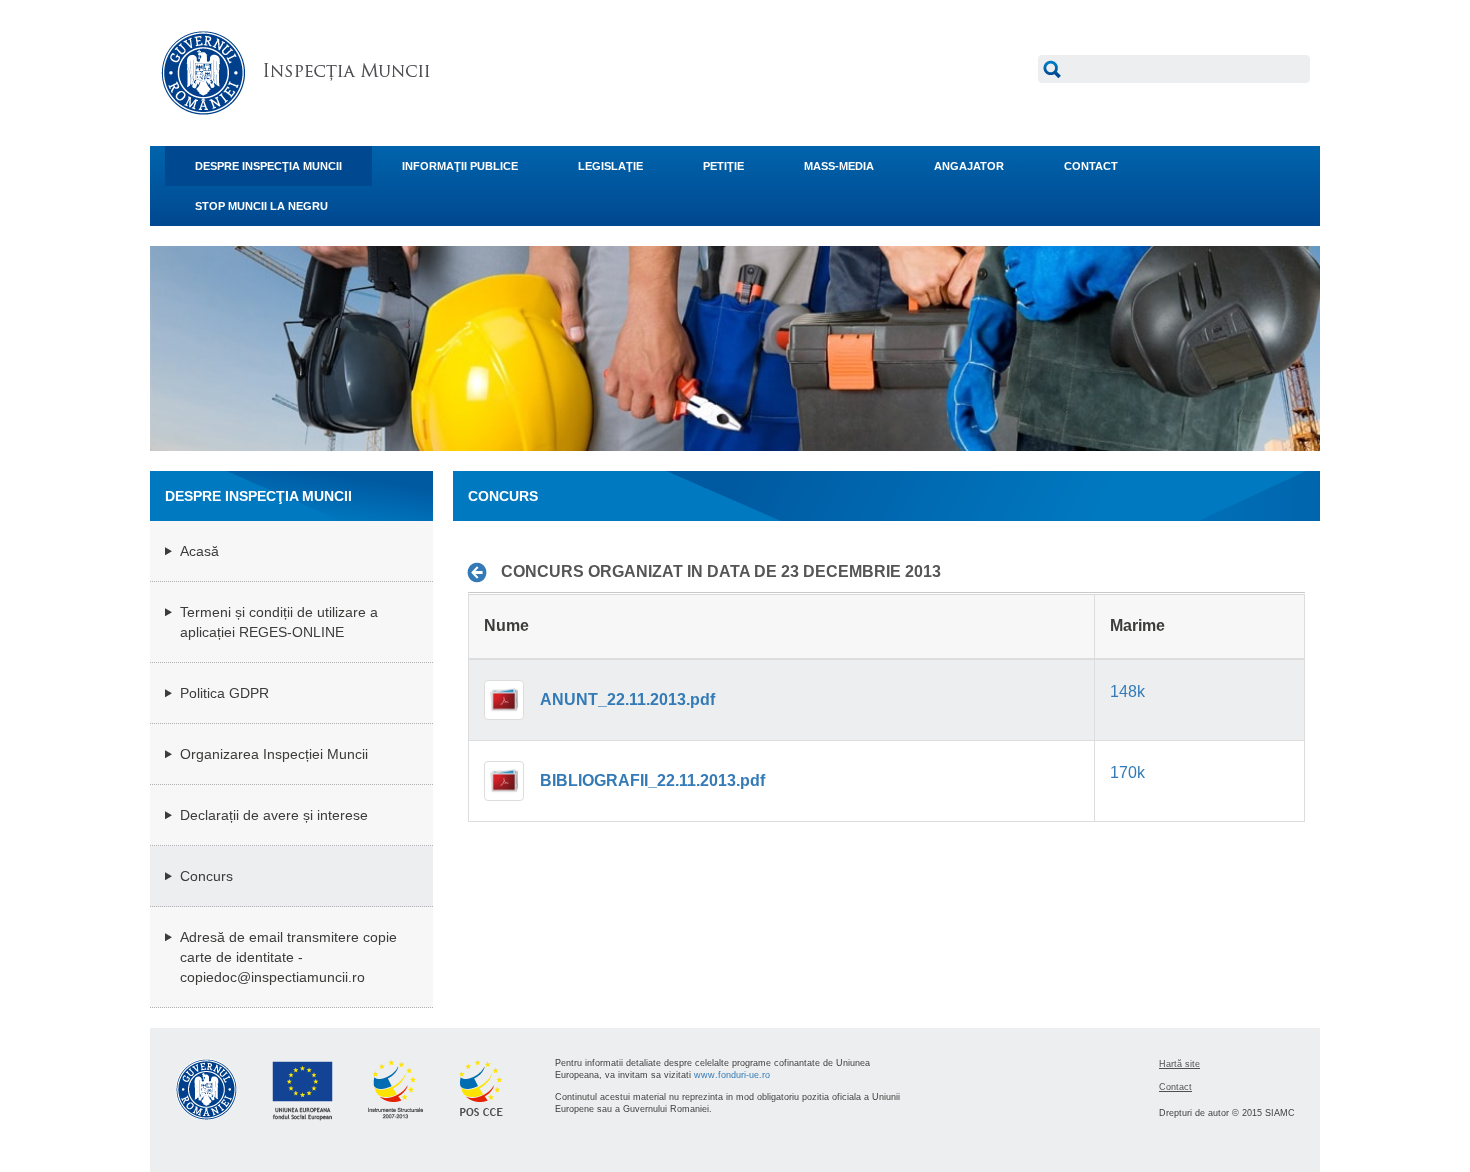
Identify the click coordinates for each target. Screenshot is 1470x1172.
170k (1127, 772)
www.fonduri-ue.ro (732, 1075)
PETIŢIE (723, 166)
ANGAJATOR (969, 166)
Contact (1175, 1087)
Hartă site (1179, 1064)
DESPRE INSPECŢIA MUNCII (268, 166)
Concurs (206, 876)
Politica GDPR (224, 693)
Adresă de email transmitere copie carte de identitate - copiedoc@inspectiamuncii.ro (288, 957)
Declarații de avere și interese (274, 815)
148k (1127, 691)
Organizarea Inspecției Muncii (274, 754)
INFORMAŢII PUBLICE (460, 166)
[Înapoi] (482, 572)
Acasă (199, 551)
